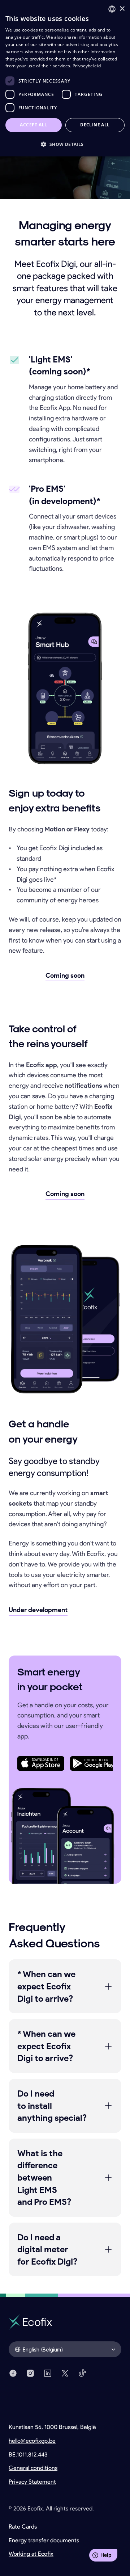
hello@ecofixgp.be (32, 2441)
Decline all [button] (95, 125)
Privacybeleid (87, 66)
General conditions (33, 2468)
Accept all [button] (33, 125)
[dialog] (65, 78)
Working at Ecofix (31, 2554)
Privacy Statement (32, 2482)
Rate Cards (23, 2527)
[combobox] (112, 9)
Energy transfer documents (44, 2540)
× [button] (122, 9)
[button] (65, 144)
